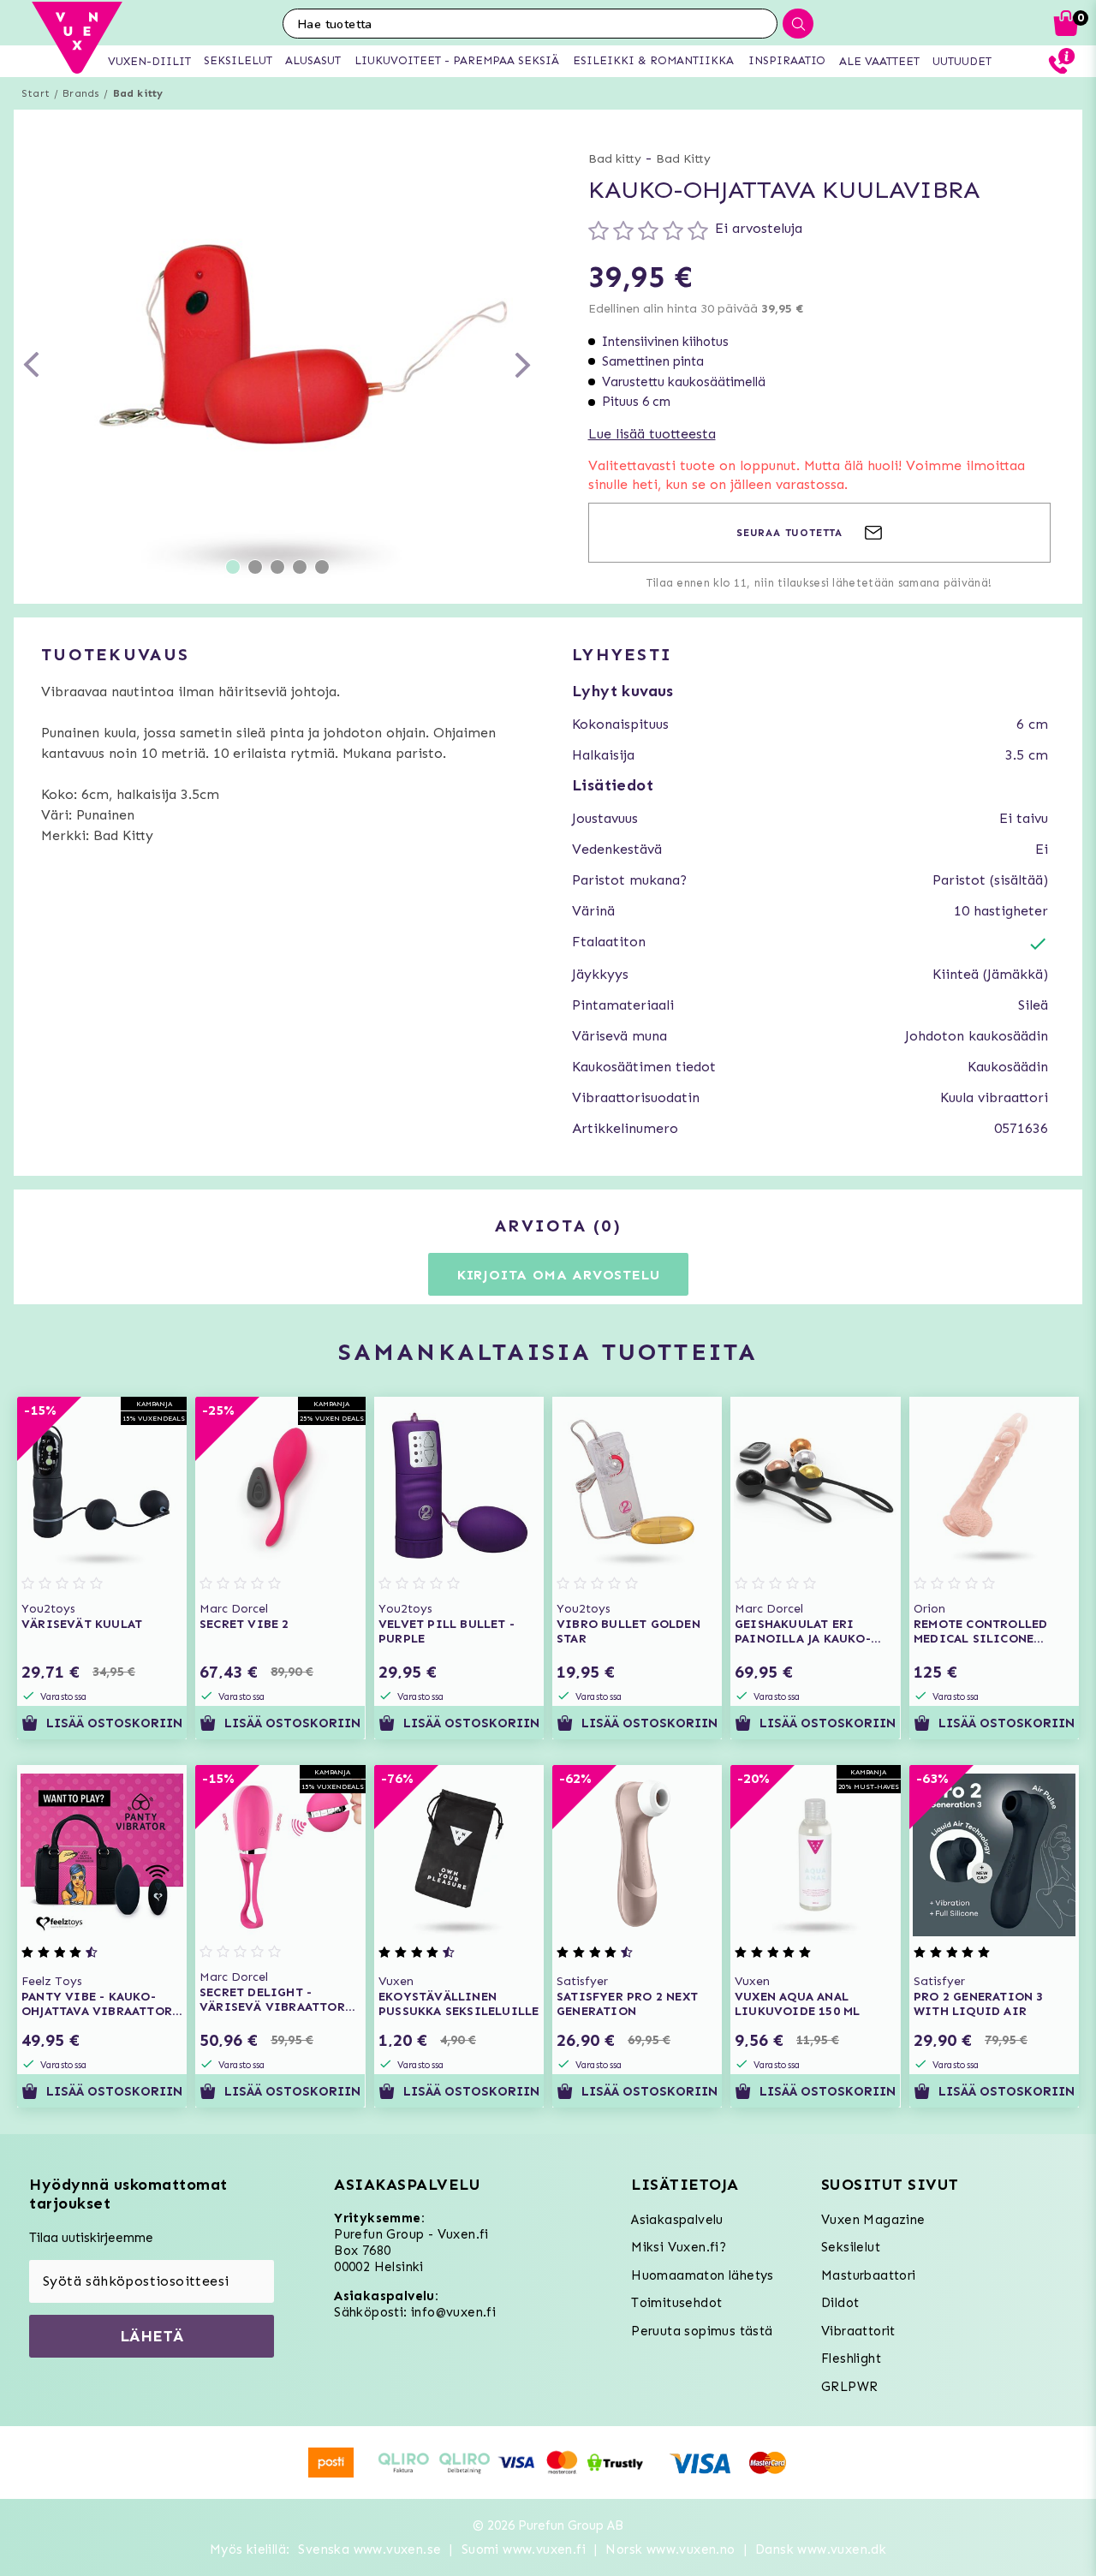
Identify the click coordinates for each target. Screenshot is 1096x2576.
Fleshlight (851, 2358)
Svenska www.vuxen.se (369, 2549)
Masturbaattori (869, 2275)
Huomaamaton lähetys (703, 2275)
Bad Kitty (683, 159)
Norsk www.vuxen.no (670, 2549)
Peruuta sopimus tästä (702, 2331)
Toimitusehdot (676, 2303)
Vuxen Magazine (873, 2220)
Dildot (840, 2303)
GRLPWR (849, 2387)
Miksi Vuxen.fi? (679, 2247)
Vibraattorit (858, 2331)
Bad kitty (138, 93)
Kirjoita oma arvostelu (559, 1275)
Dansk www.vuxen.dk (821, 2549)
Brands (81, 93)
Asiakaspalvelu (677, 2220)
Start (36, 93)
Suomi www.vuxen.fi (524, 2549)
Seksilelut (851, 2247)
